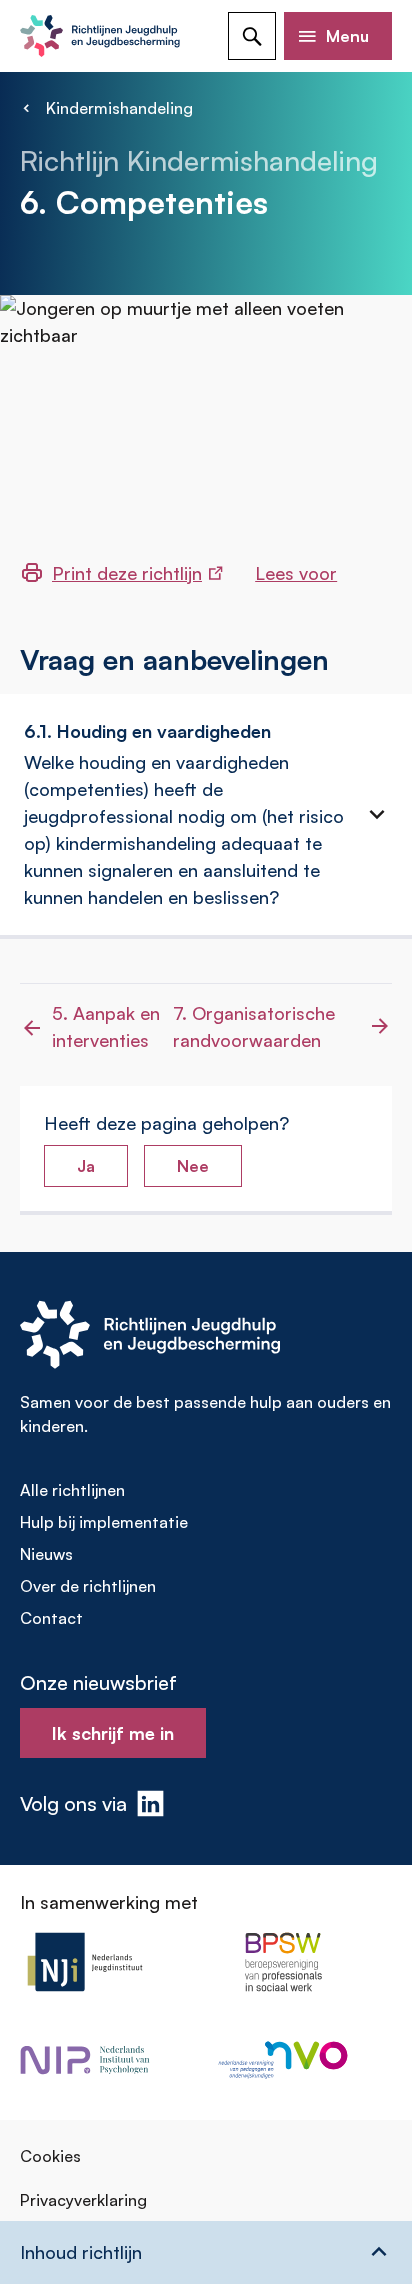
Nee (193, 1166)
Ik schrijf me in (113, 1733)
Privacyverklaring (83, 2200)
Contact (51, 1618)
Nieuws (46, 1554)
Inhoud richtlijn (81, 2252)
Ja (86, 1166)
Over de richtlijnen (88, 1586)
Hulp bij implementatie (104, 1522)
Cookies (50, 2156)
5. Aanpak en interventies (106, 1026)
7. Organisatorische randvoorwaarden (254, 1026)
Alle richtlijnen (72, 1490)
